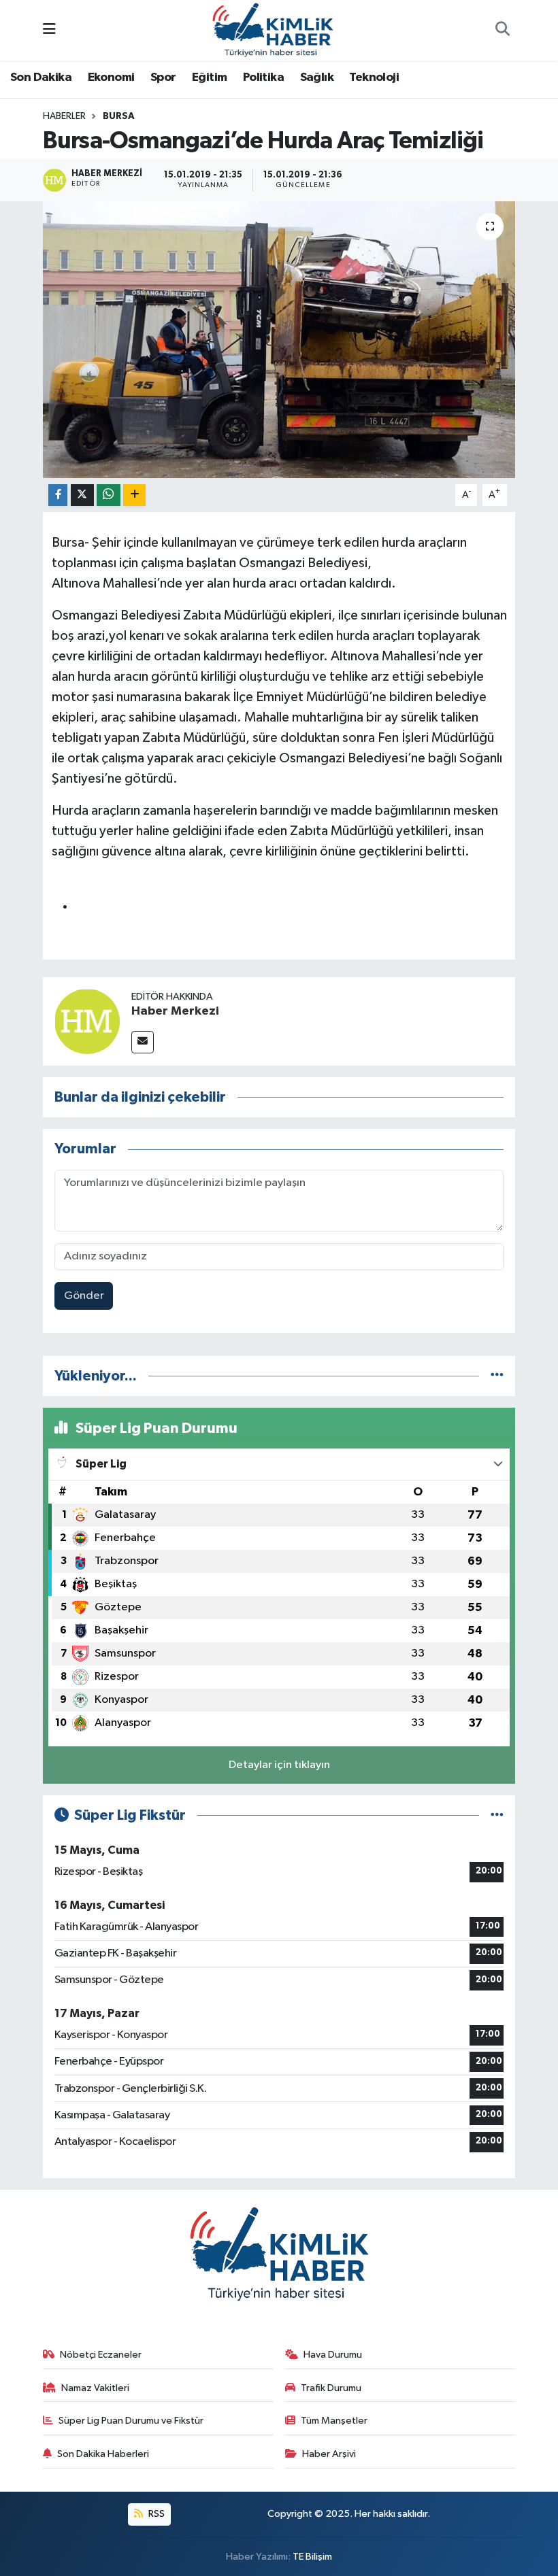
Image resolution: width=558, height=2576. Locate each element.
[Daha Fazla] (134, 495)
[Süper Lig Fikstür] (497, 1815)
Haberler (64, 116)
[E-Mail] (143, 1042)
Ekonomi (111, 78)
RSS (155, 2514)
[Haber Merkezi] (87, 1021)
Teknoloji (374, 78)
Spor (163, 78)
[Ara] (502, 31)
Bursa (119, 116)
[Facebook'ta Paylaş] (58, 495)
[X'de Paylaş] (82, 495)
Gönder (84, 1296)
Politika (263, 78)
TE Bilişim (312, 2557)
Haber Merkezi (175, 1011)
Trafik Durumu (331, 2388)
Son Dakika (41, 78)
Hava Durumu (333, 2355)
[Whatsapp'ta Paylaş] (109, 495)
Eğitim (209, 78)
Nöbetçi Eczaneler (101, 2355)
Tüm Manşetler (334, 2421)
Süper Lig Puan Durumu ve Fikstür (131, 2421)
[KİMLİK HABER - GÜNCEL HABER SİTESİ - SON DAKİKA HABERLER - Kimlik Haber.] (273, 30)
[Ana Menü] (49, 30)
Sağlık (317, 78)
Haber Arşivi (329, 2454)
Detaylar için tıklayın (279, 1765)
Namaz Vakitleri (95, 2388)
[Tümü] (497, 1376)
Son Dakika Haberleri (103, 2454)
